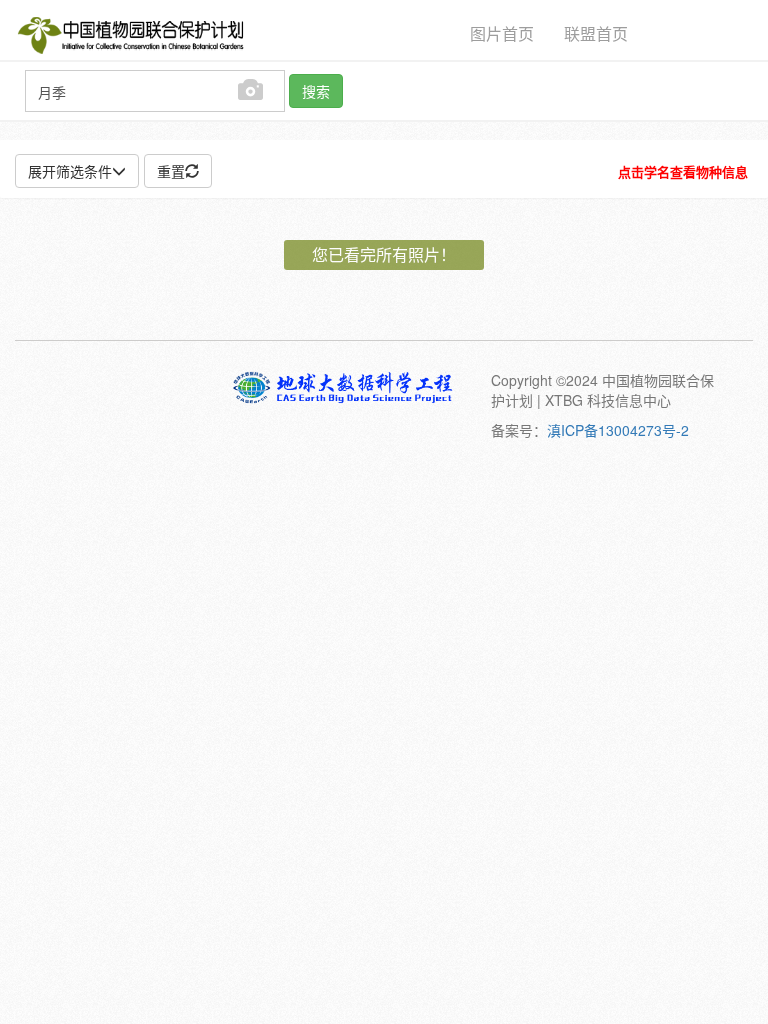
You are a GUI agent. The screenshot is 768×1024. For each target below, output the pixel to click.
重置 (171, 171)
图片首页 (502, 33)
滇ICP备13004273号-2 (618, 430)
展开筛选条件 (70, 171)
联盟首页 (596, 33)
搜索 (316, 91)
